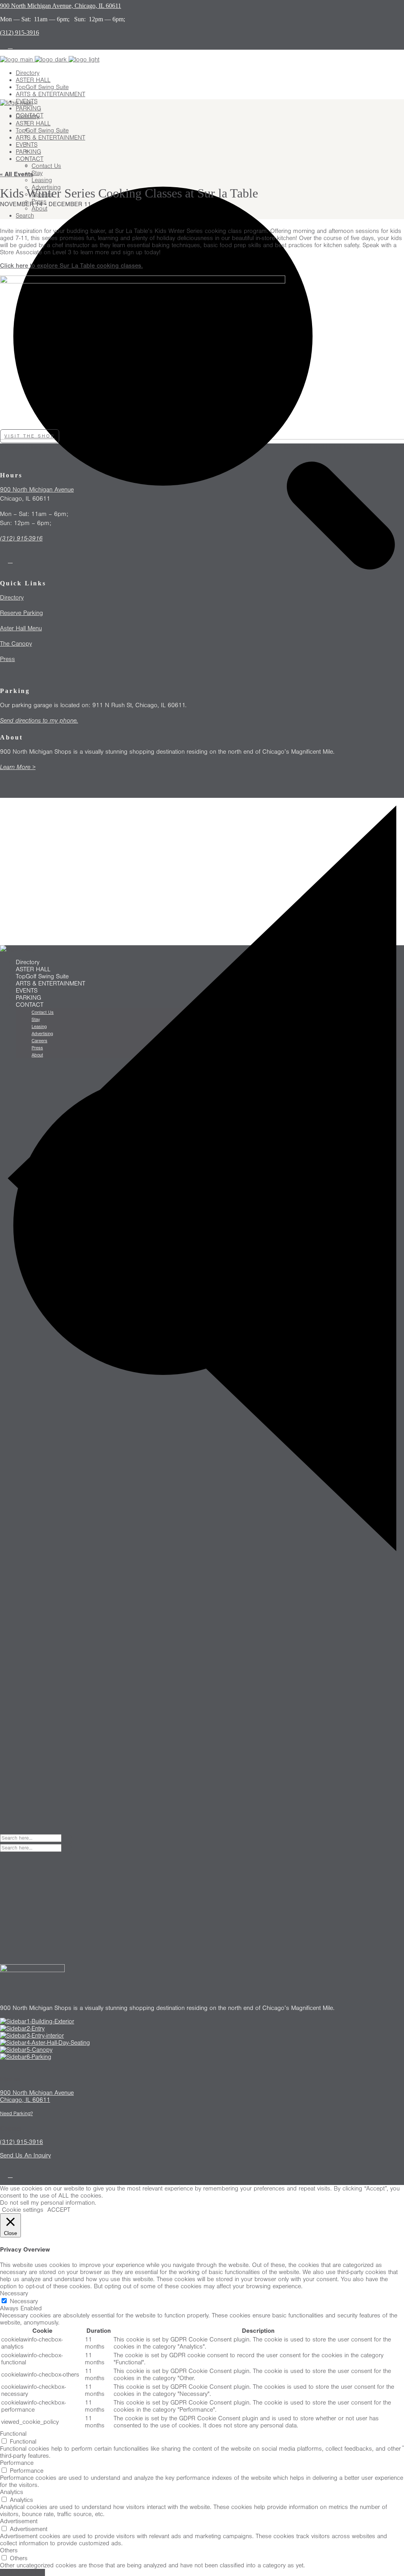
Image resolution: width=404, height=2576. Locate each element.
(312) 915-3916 (21, 538)
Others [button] (9, 2550)
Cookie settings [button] (23, 2210)
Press (7, 659)
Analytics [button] (12, 2492)
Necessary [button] (14, 2293)
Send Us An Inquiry (25, 2155)
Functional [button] (13, 2434)
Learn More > (18, 767)
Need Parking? (16, 2114)
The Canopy (16, 644)
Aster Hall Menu (21, 628)
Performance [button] (17, 2463)
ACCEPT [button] (59, 2210)
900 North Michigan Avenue (37, 490)
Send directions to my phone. (39, 721)
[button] (30, 436)
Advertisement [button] (19, 2521)
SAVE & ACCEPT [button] (22, 2572)
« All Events (17, 174)
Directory (12, 598)
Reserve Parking (22, 613)
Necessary (24, 2301)
